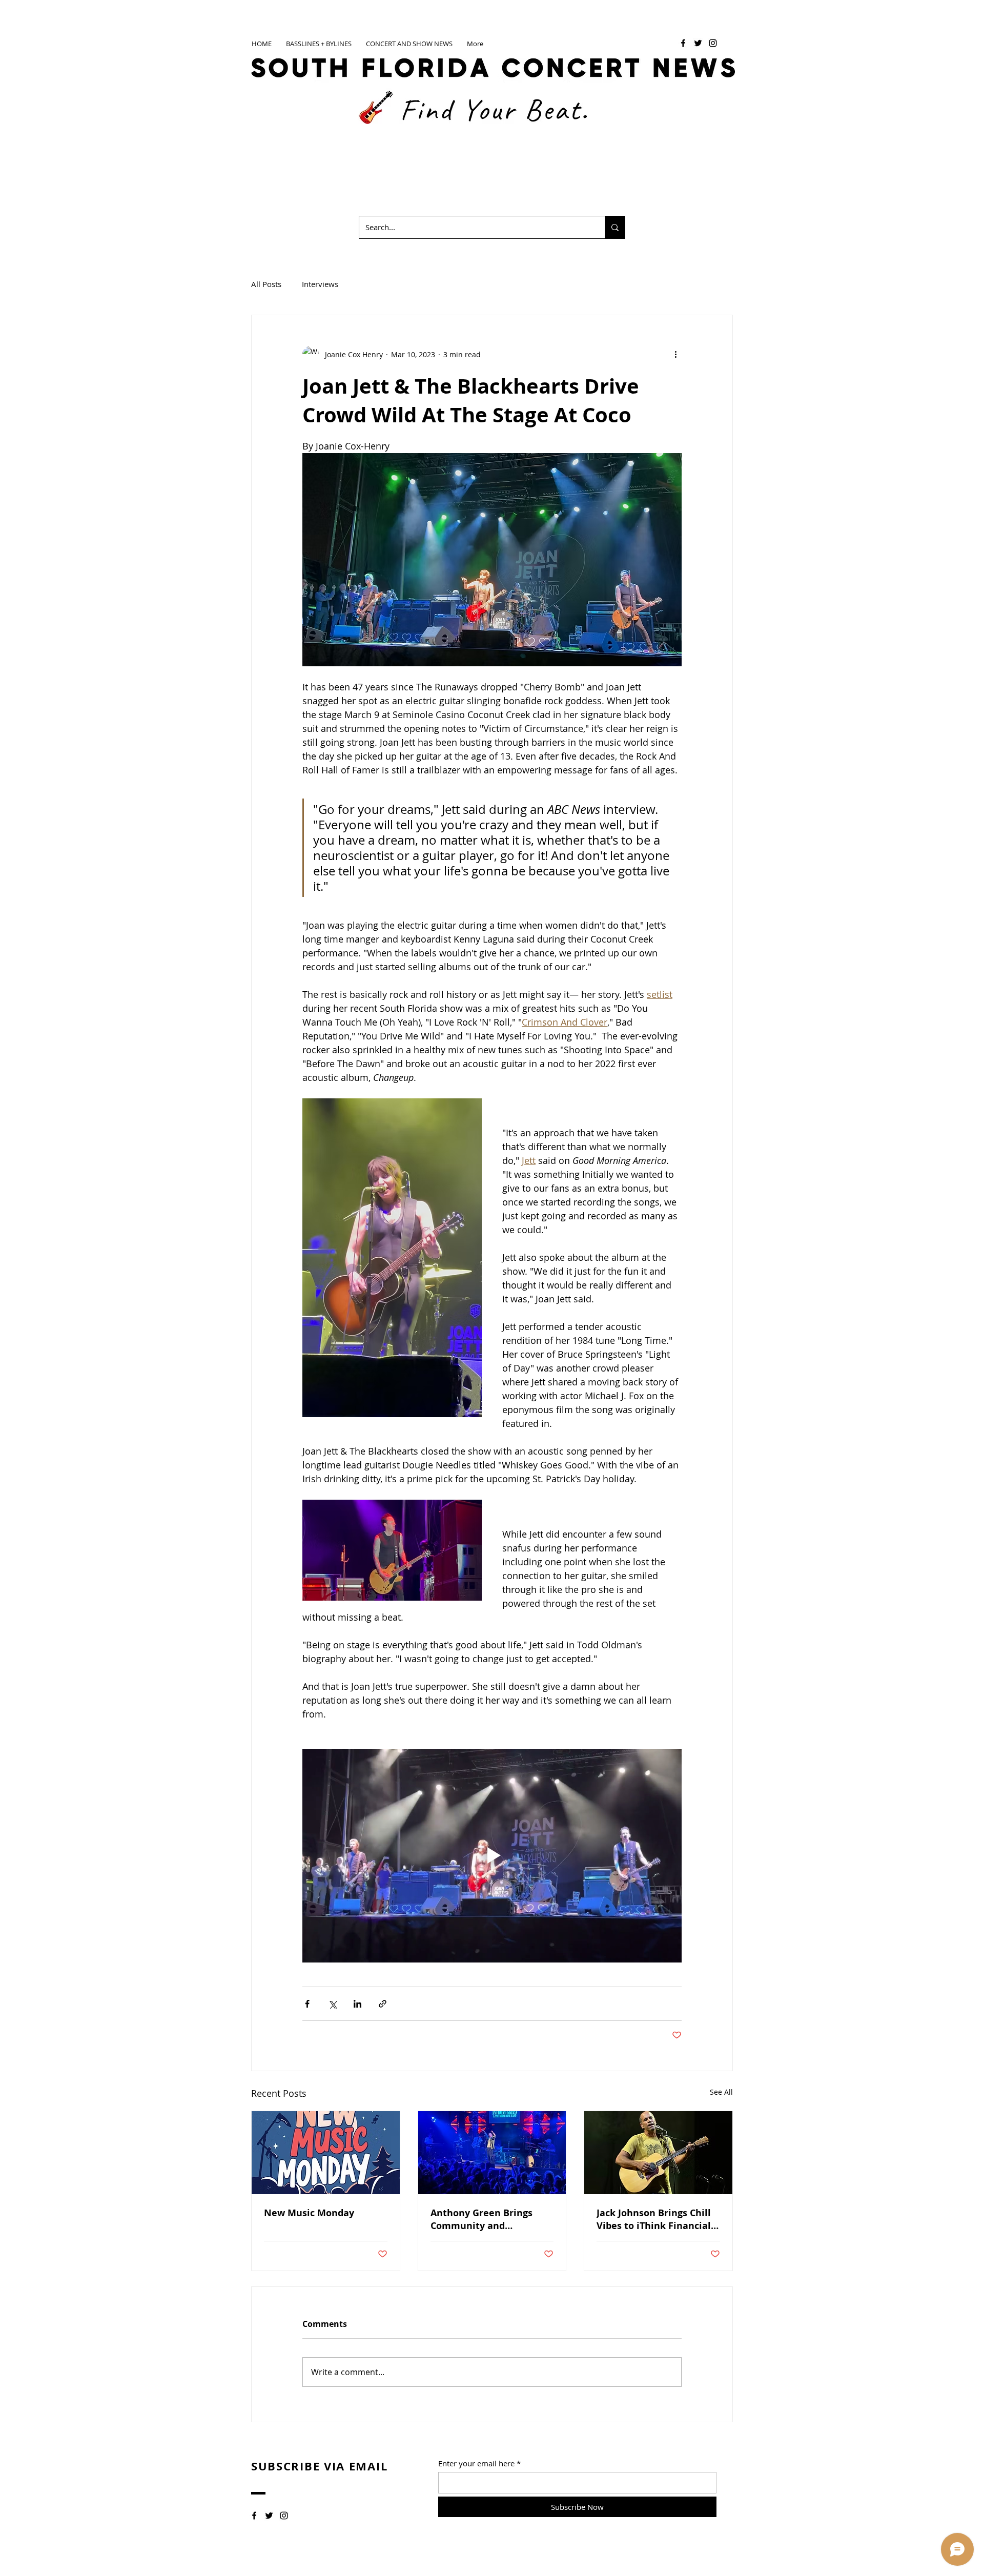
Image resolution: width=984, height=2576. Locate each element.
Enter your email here (476, 2463)
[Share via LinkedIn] (357, 2004)
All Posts (266, 284)
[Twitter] (698, 43)
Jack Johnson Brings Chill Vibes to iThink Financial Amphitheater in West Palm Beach (654, 2219)
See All (721, 2092)
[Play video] (492, 1855)
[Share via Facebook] (307, 2004)
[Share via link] (383, 2004)
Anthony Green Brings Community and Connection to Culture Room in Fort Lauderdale (489, 2219)
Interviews (320, 284)
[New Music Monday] (326, 2153)
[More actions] (675, 354)
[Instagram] (713, 43)
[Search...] (615, 227)
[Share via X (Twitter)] (332, 2004)
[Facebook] (683, 43)
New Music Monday (309, 2213)
